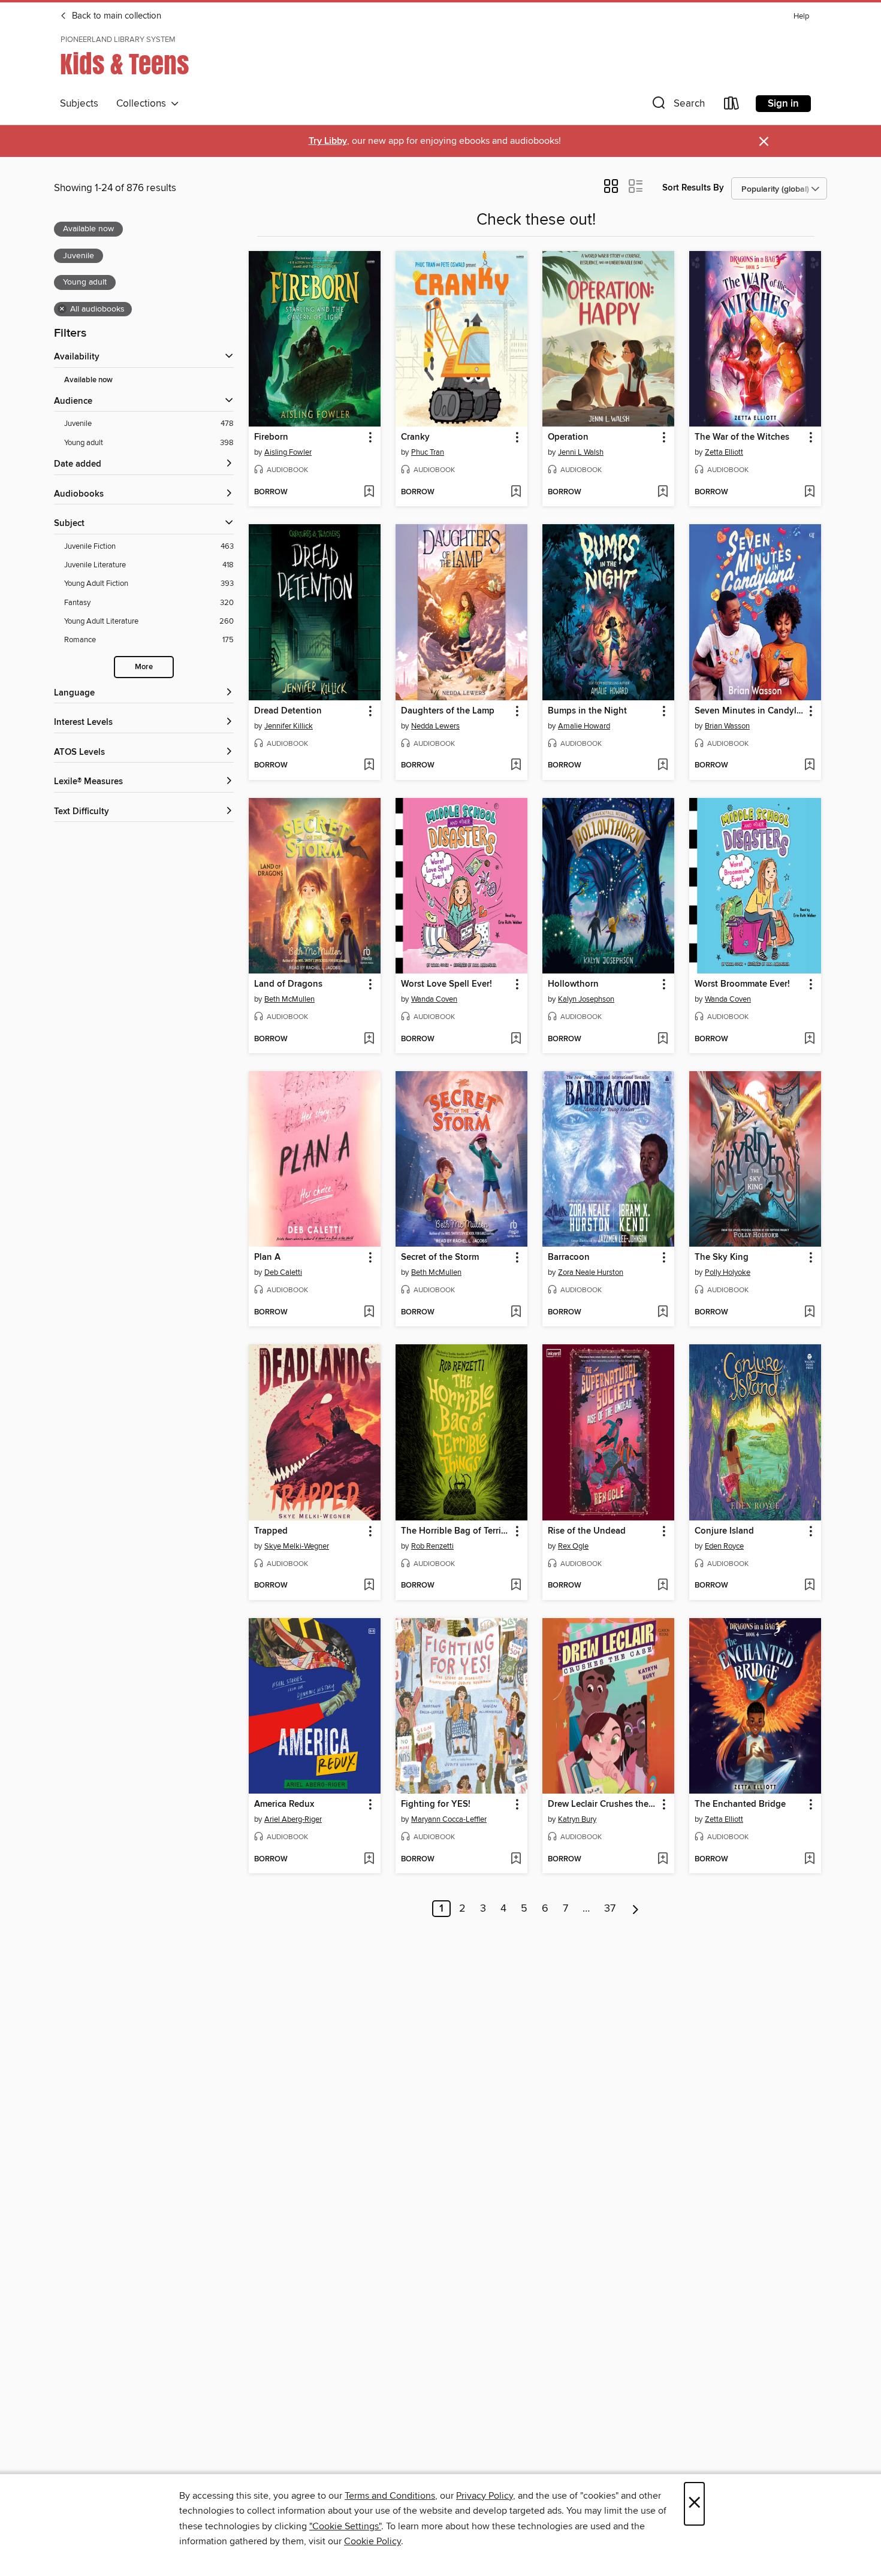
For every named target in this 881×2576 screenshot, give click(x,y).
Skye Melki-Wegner (297, 1546)
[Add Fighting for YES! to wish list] (516, 1860)
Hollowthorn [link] (573, 984)
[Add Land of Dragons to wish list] (369, 1039)
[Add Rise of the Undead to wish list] (663, 1586)
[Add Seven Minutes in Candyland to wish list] (809, 766)
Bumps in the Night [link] (587, 711)
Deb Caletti (283, 1272)
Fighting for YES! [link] (436, 1804)
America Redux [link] (284, 1804)
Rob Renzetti (432, 1546)
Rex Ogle (573, 1546)
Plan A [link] (267, 1257)
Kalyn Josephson (586, 999)
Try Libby (328, 141)
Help (801, 16)
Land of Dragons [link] (288, 984)
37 (610, 1909)
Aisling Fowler (288, 452)
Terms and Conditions (390, 2496)
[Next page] (636, 1909)
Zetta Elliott (724, 452)
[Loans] (732, 106)
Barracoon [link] (569, 1257)
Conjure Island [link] (724, 1531)
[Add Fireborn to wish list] (369, 492)
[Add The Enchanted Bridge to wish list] (809, 1860)
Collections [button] (144, 104)
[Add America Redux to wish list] (369, 1860)
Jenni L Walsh (581, 452)
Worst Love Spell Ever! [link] (446, 984)
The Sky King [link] (722, 1257)
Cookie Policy (372, 2541)
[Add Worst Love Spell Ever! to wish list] (516, 1039)
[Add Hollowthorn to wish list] (663, 1039)
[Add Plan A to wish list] (369, 1313)
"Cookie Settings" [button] (345, 2526)
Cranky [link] (415, 437)
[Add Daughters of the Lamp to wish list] (516, 766)
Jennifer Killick (289, 726)
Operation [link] (568, 437)
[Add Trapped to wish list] (369, 1586)
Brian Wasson (727, 726)
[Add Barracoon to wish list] (663, 1313)
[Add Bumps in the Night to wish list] (663, 766)
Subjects (79, 104)
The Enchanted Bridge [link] (740, 1804)
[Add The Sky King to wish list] (809, 1313)
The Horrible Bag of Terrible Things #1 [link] (456, 1531)
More (144, 667)
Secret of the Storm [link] (440, 1257)
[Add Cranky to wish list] (516, 492)
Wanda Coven (434, 999)
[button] (677, 106)
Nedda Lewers (435, 726)
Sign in (783, 104)
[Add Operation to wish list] (663, 492)
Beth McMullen (289, 999)
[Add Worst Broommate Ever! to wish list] (809, 1039)
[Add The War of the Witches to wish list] (809, 492)
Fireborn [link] (271, 437)
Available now (88, 380)
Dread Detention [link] (288, 711)
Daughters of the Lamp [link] (448, 711)
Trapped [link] (271, 1531)
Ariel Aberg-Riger (293, 1819)
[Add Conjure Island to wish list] (809, 1586)
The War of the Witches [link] (742, 437)
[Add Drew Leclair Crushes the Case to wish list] (663, 1860)
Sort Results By (693, 188)
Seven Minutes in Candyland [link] (749, 711)
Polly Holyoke (728, 1272)
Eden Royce (724, 1546)
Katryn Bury (577, 1819)
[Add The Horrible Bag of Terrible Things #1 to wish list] (516, 1586)
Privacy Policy (485, 2496)
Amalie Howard (584, 726)
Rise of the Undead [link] (587, 1531)
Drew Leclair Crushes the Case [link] (603, 1804)
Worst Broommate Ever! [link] (742, 984)
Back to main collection (115, 16)
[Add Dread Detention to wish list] (369, 766)
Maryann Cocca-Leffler (449, 1819)
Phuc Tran (428, 452)
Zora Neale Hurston (591, 1272)
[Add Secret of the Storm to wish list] (516, 1313)
